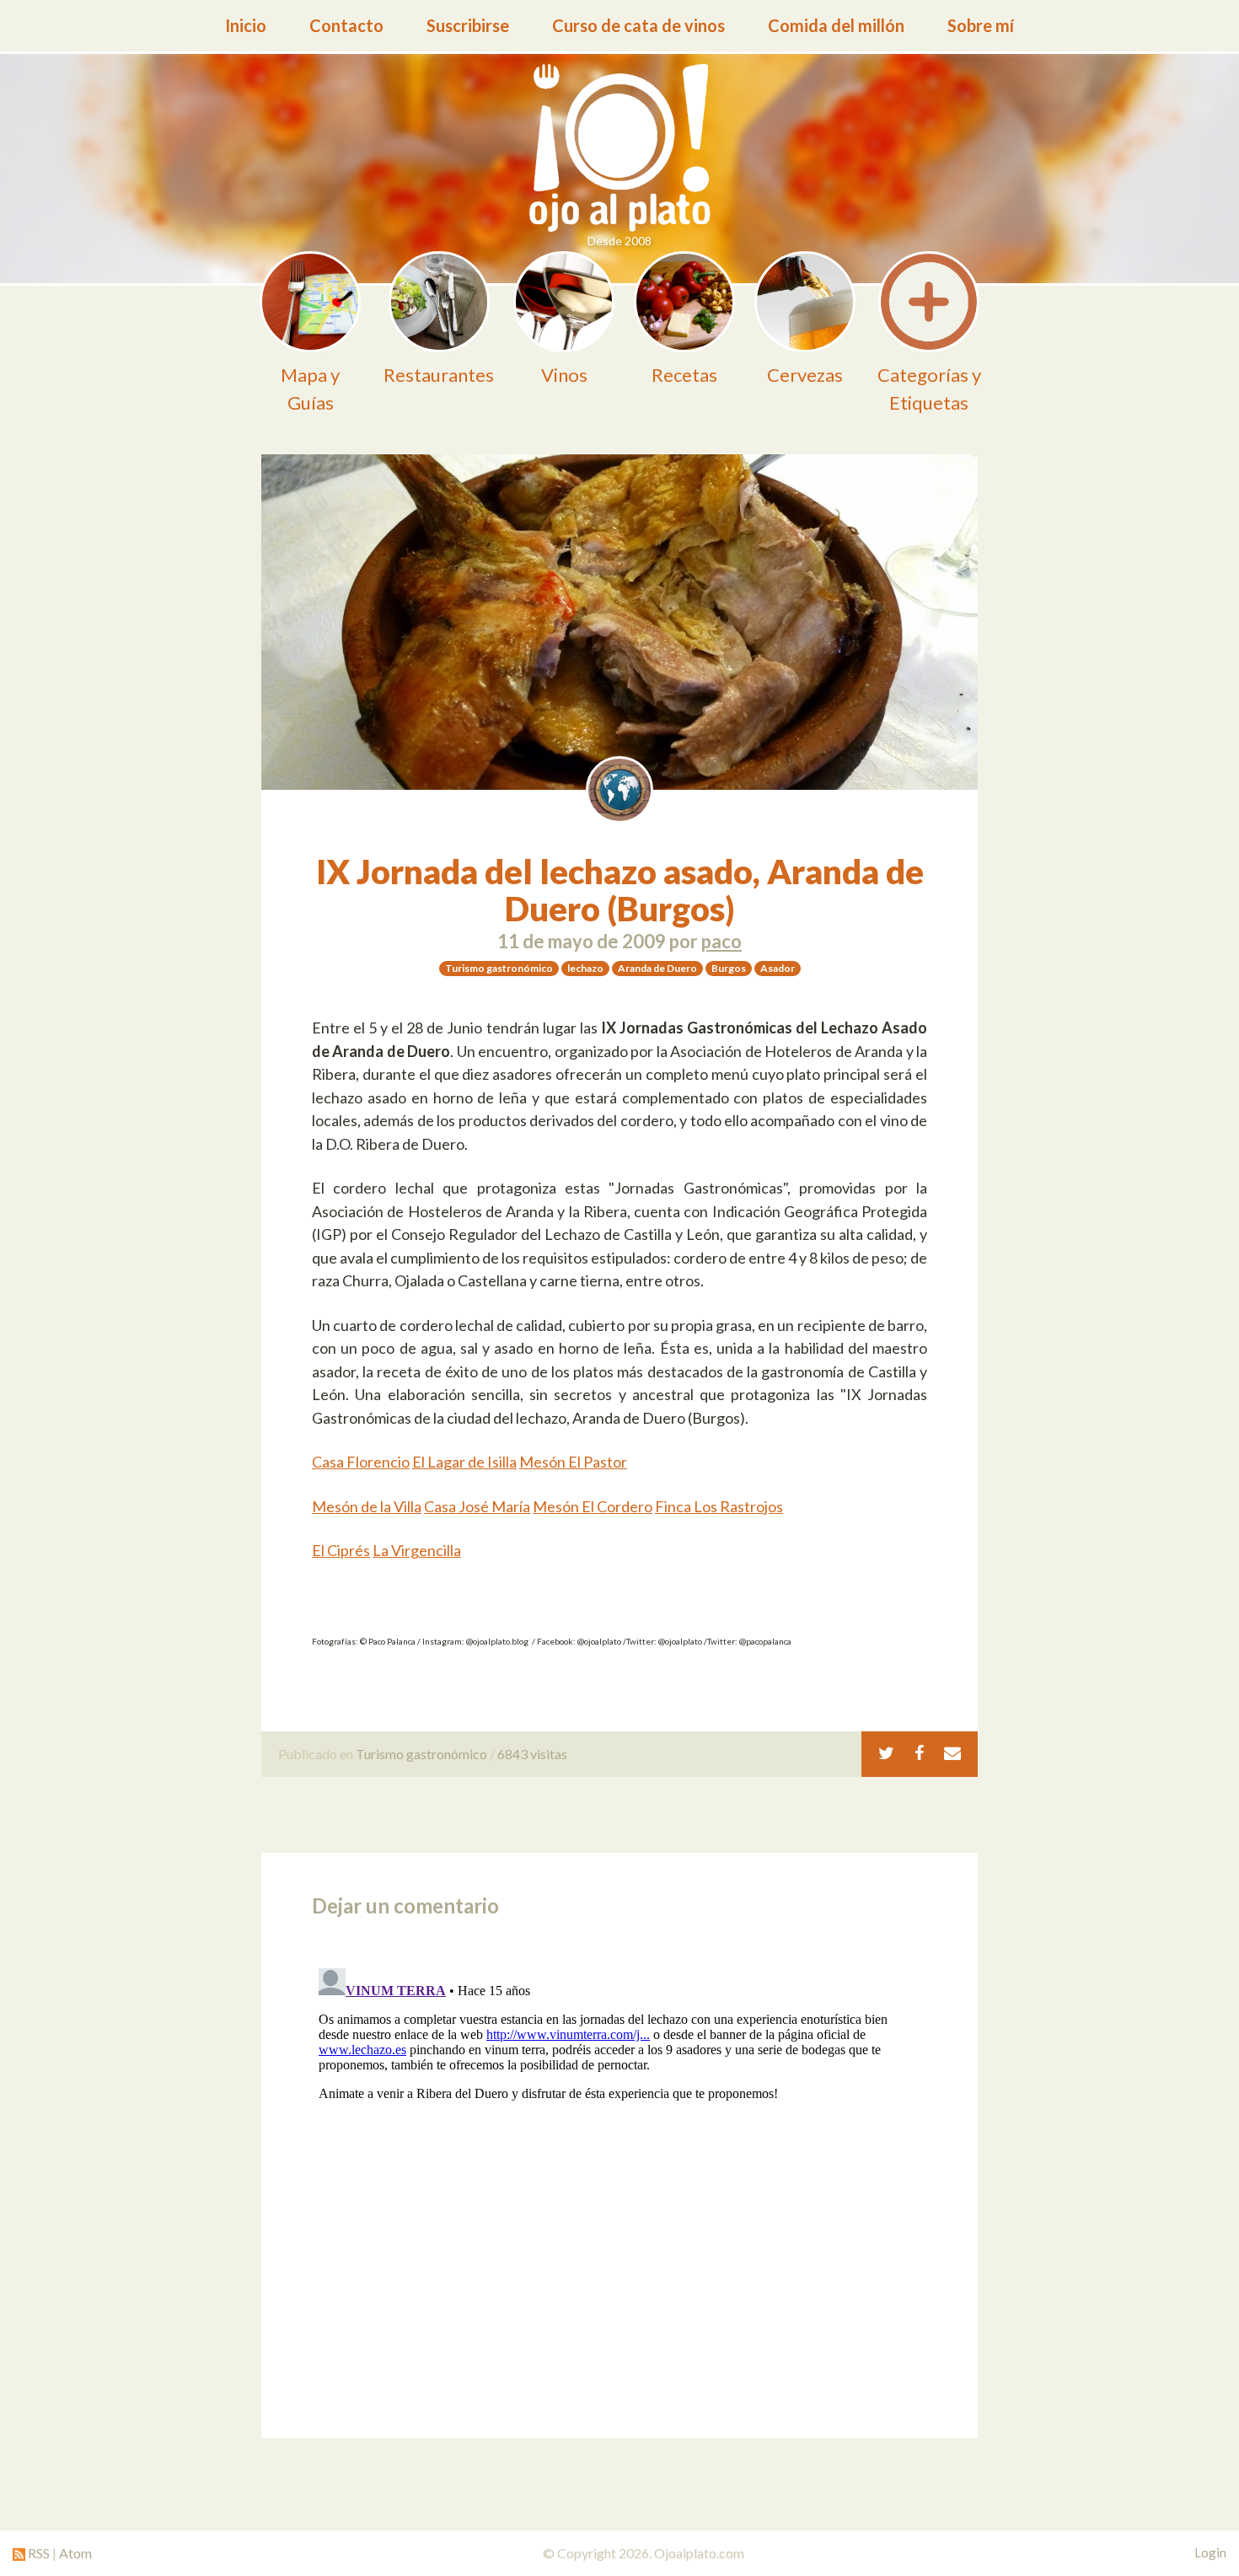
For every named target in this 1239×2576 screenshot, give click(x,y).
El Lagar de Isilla (464, 1462)
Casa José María (477, 1506)
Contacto (346, 25)
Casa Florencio (361, 1462)
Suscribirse (468, 25)
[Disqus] (619, 2172)
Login (1210, 2552)
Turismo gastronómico (421, 1754)
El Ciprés (341, 1550)
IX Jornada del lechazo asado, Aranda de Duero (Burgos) (620, 890)
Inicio (246, 25)
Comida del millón (836, 25)
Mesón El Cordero (593, 1506)
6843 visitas (532, 1754)
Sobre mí (981, 25)
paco (721, 941)
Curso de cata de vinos (638, 25)
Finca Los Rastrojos (719, 1506)
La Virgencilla (417, 1550)
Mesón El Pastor (573, 1462)
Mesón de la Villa (367, 1506)
